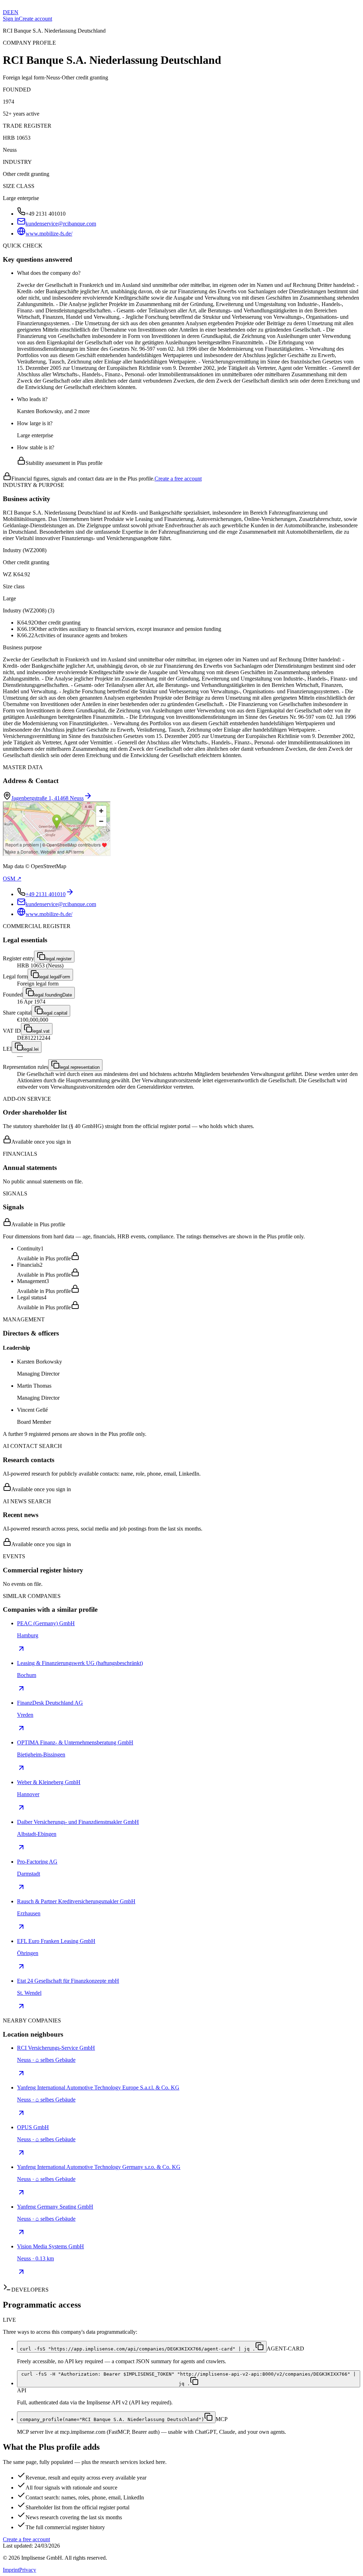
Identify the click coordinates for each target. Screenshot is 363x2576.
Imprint (11, 2570)
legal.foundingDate (53, 995)
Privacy (28, 2570)
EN (15, 12)
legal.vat (41, 1031)
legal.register (58, 959)
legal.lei (31, 1049)
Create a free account (178, 479)
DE (7, 12)
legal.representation (80, 1067)
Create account (35, 19)
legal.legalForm (55, 977)
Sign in (11, 19)
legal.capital (55, 1013)
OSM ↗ (12, 879)
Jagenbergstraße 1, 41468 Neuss (48, 798)
